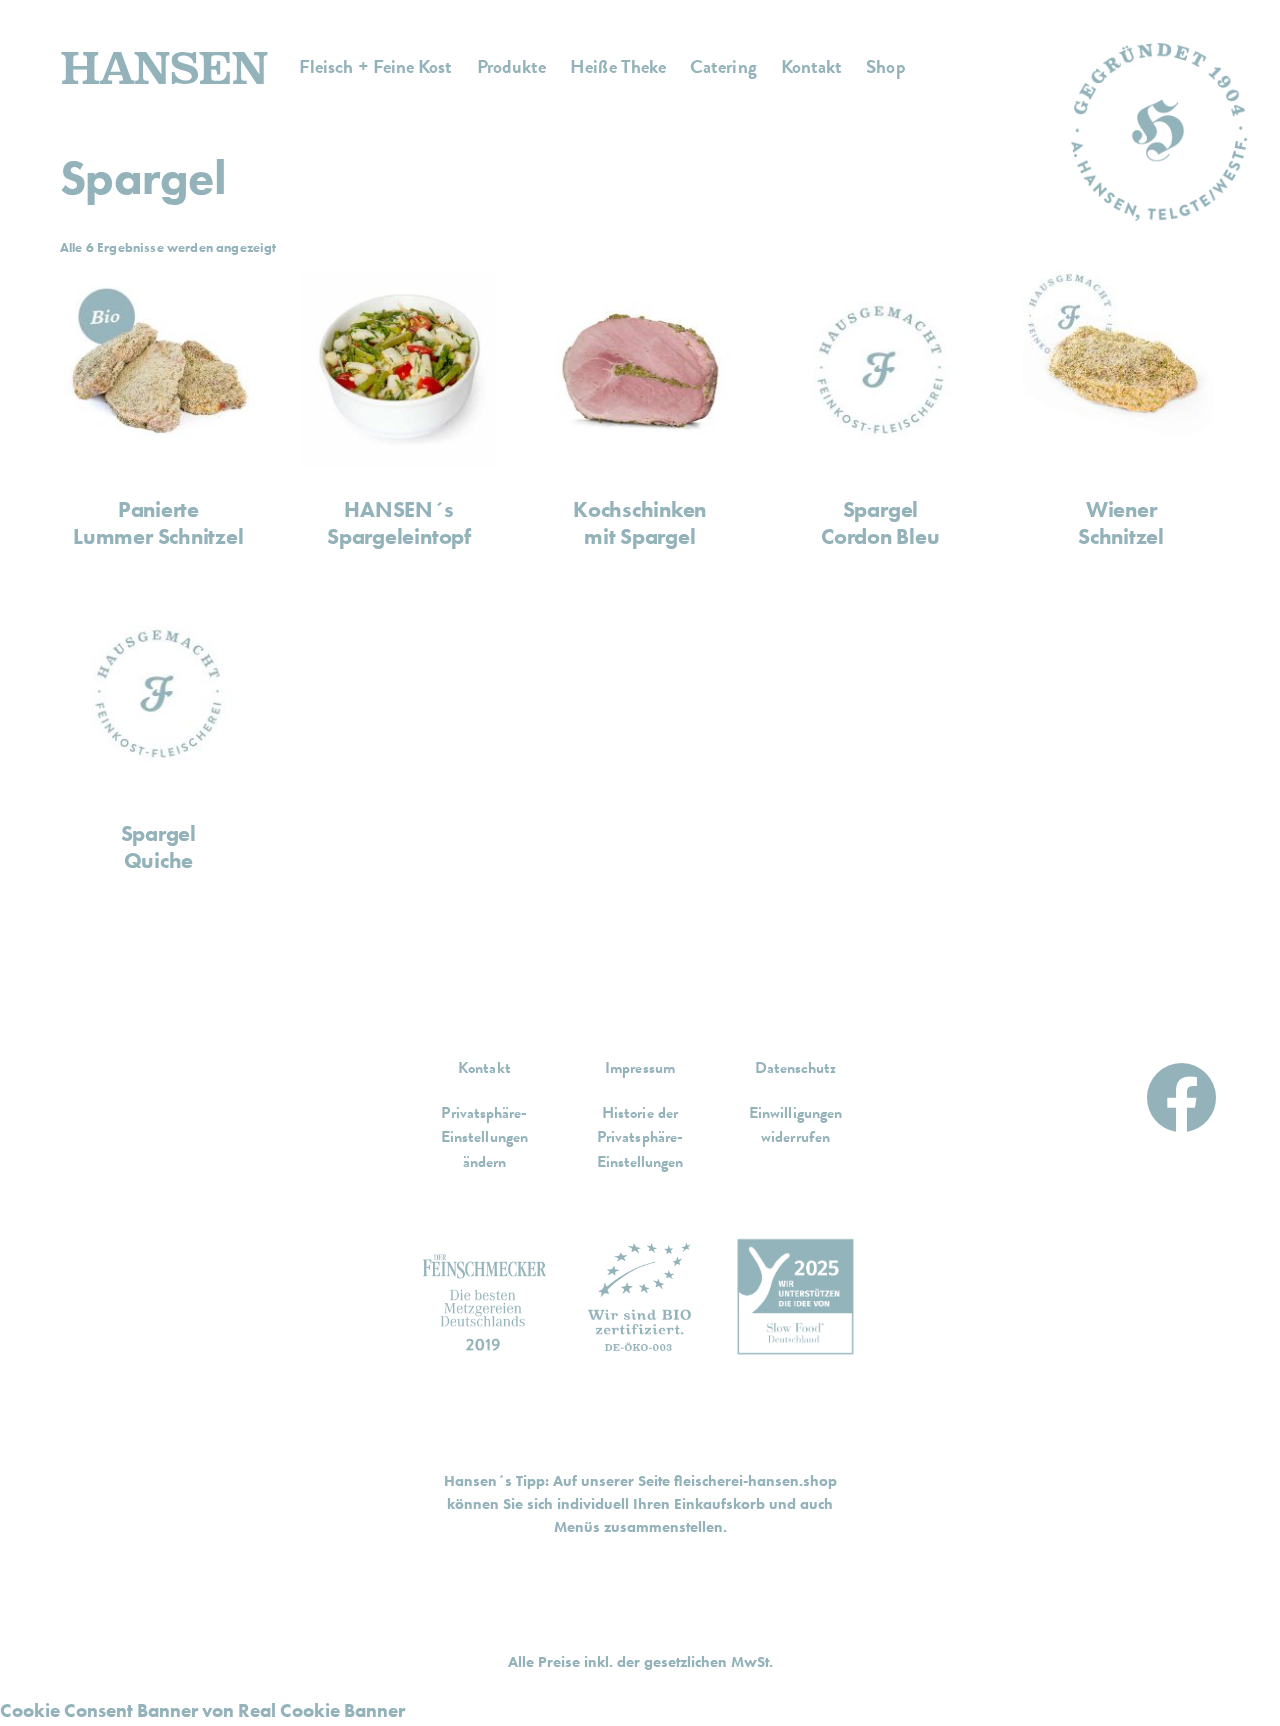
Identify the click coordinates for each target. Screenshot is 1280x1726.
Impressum (640, 1068)
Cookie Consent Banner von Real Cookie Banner (202, 1710)
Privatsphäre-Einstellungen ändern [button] (484, 1137)
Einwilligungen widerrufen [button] (795, 1125)
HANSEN (163, 67)
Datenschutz (796, 1068)
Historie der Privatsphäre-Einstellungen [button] (640, 1137)
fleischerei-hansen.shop (755, 1481)
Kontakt (484, 1068)
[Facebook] (1181, 1091)
